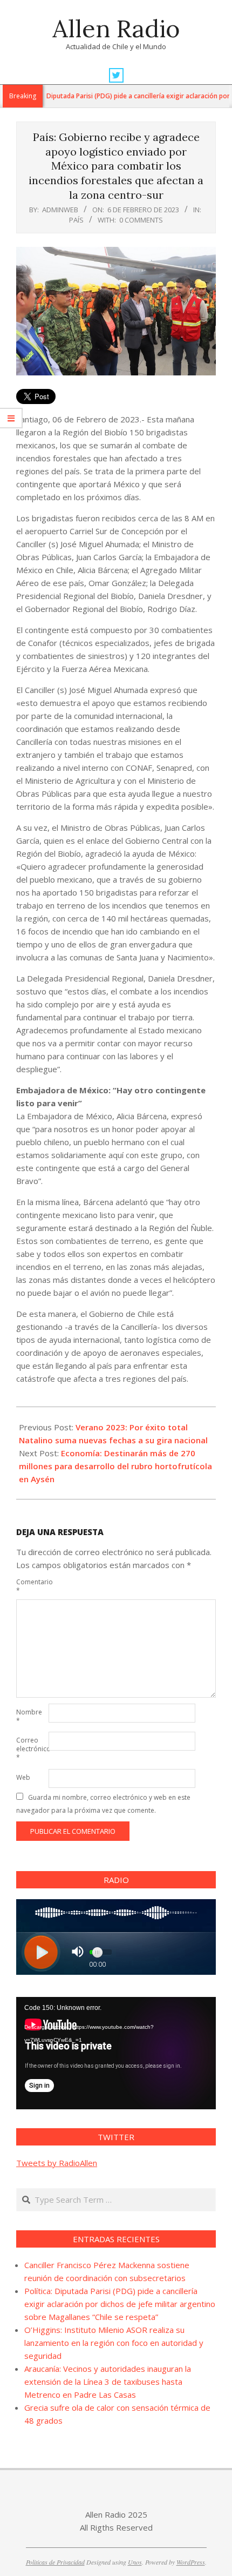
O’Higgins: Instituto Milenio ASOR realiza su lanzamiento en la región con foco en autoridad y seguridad (114, 2343)
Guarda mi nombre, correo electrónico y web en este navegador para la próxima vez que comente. (103, 1804)
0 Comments (141, 220)
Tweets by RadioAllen (57, 2163)
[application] (116, 2053)
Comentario (31, 1586)
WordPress (191, 2562)
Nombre (29, 1716)
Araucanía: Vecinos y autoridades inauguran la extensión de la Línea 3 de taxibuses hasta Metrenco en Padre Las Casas (108, 2382)
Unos (135, 2562)
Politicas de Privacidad (55, 2562)
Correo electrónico (31, 1749)
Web (23, 1777)
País (76, 220)
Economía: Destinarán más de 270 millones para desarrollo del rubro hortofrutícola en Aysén (115, 1466)
